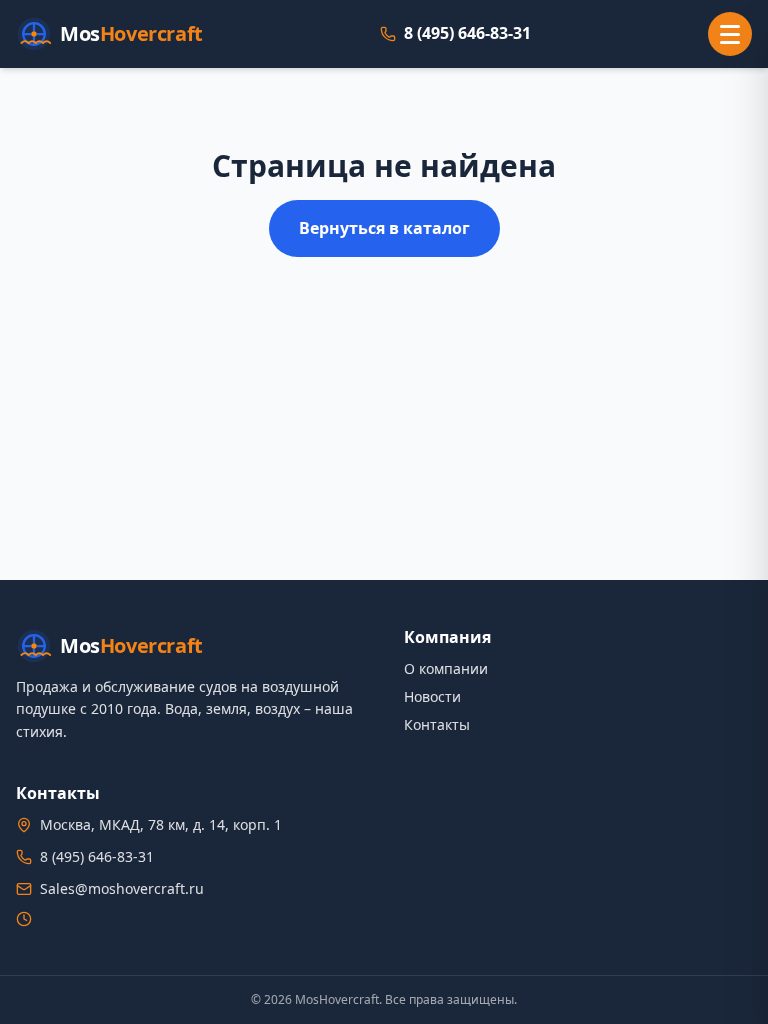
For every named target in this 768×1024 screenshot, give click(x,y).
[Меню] (730, 34)
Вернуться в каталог (384, 228)
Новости (432, 696)
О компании (446, 668)
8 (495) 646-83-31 (467, 33)
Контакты (437, 724)
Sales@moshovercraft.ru (122, 888)
